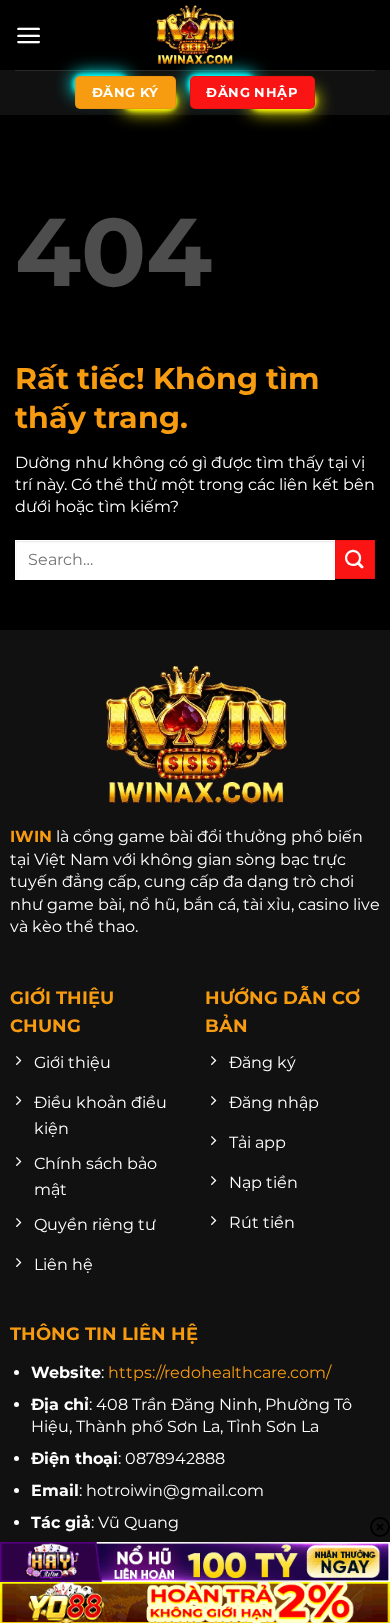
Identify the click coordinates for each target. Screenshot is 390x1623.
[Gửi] (355, 559)
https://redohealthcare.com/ (219, 1372)
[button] (28, 35)
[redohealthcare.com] (195, 35)
